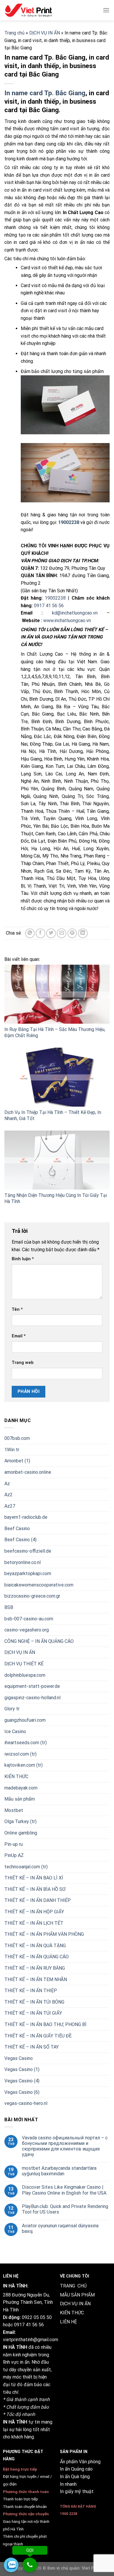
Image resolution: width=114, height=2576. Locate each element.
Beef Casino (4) (20, 1540)
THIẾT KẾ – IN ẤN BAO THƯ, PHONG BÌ (45, 2024)
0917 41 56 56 (49, 606)
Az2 (8, 1495)
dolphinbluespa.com (25, 1675)
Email (19, 1336)
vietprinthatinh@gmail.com (31, 2340)
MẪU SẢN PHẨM (77, 2295)
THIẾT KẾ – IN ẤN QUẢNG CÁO (37, 1957)
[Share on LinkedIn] (83, 933)
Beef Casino (17, 1529)
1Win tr (12, 1450)
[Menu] (106, 10)
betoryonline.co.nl (23, 1562)
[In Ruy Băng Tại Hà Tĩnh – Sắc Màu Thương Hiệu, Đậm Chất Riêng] (57, 994)
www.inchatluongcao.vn (67, 620)
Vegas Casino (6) (22, 2092)
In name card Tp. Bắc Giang (45, 93)
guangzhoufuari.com (25, 1720)
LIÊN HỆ (68, 2322)
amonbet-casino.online (28, 1472)
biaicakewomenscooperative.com (39, 1585)
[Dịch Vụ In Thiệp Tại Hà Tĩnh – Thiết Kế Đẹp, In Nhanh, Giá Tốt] (57, 1077)
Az (7, 1483)
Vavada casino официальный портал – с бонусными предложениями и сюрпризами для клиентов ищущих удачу (65, 2146)
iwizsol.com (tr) (20, 1754)
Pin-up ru (14, 1844)
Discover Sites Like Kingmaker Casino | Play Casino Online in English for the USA (64, 2190)
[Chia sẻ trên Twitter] (51, 933)
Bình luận (23, 1259)
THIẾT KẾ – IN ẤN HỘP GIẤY (34, 1912)
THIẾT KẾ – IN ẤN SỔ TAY (32, 2047)
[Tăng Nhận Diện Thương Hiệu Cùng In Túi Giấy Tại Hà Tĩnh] (57, 1160)
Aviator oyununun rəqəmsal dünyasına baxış (60, 2228)
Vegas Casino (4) (22, 2081)
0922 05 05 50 (37, 2317)
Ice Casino (15, 1731)
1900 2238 (69, 2514)
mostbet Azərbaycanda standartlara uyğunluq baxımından (59, 2171)
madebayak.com (21, 1788)
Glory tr (12, 1709)
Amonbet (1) (17, 1461)
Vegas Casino (19, 2058)
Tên (17, 1309)
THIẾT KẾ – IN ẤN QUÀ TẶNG (35, 1946)
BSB (9, 1607)
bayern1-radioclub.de (26, 1517)
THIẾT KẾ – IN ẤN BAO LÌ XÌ (34, 1878)
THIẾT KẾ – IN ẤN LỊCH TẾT (34, 1923)
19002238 (55, 598)
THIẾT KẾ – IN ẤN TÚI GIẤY (33, 2013)
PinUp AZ (14, 1855)
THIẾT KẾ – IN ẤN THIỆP (31, 1991)
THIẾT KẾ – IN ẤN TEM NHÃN (36, 1979)
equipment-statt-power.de (32, 1686)
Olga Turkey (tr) (20, 1821)
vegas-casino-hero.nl (26, 2103)
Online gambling (21, 1833)
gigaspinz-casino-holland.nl (32, 1698)
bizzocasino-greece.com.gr (32, 1596)
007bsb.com (17, 1438)
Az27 (10, 1506)
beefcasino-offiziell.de (28, 1551)
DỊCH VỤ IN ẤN (45, 33)
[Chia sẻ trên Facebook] (40, 933)
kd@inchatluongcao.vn (75, 613)
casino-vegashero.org (27, 1630)
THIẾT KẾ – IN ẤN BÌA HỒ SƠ (35, 1889)
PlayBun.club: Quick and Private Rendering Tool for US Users (65, 2209)
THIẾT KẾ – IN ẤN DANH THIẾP (38, 1900)
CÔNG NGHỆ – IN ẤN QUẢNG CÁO (39, 1641)
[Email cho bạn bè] (62, 933)
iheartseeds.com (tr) (26, 1743)
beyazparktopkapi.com (28, 1573)
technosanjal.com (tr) (26, 1867)
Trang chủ (14, 33)
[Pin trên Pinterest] (72, 933)
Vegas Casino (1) (22, 2069)
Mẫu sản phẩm (20, 1799)
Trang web (23, 1363)
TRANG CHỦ (73, 2286)
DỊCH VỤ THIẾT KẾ (24, 1664)
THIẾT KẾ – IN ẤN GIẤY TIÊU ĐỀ (38, 2036)
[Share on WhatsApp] (30, 933)
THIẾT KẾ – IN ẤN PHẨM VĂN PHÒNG (44, 1934)
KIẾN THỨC (16, 1776)
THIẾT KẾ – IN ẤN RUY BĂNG (35, 1968)
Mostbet (14, 1810)
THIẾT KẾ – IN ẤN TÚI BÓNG (34, 2002)
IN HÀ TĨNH (15, 2347)
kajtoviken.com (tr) (24, 1765)
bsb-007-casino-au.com (29, 1618)
